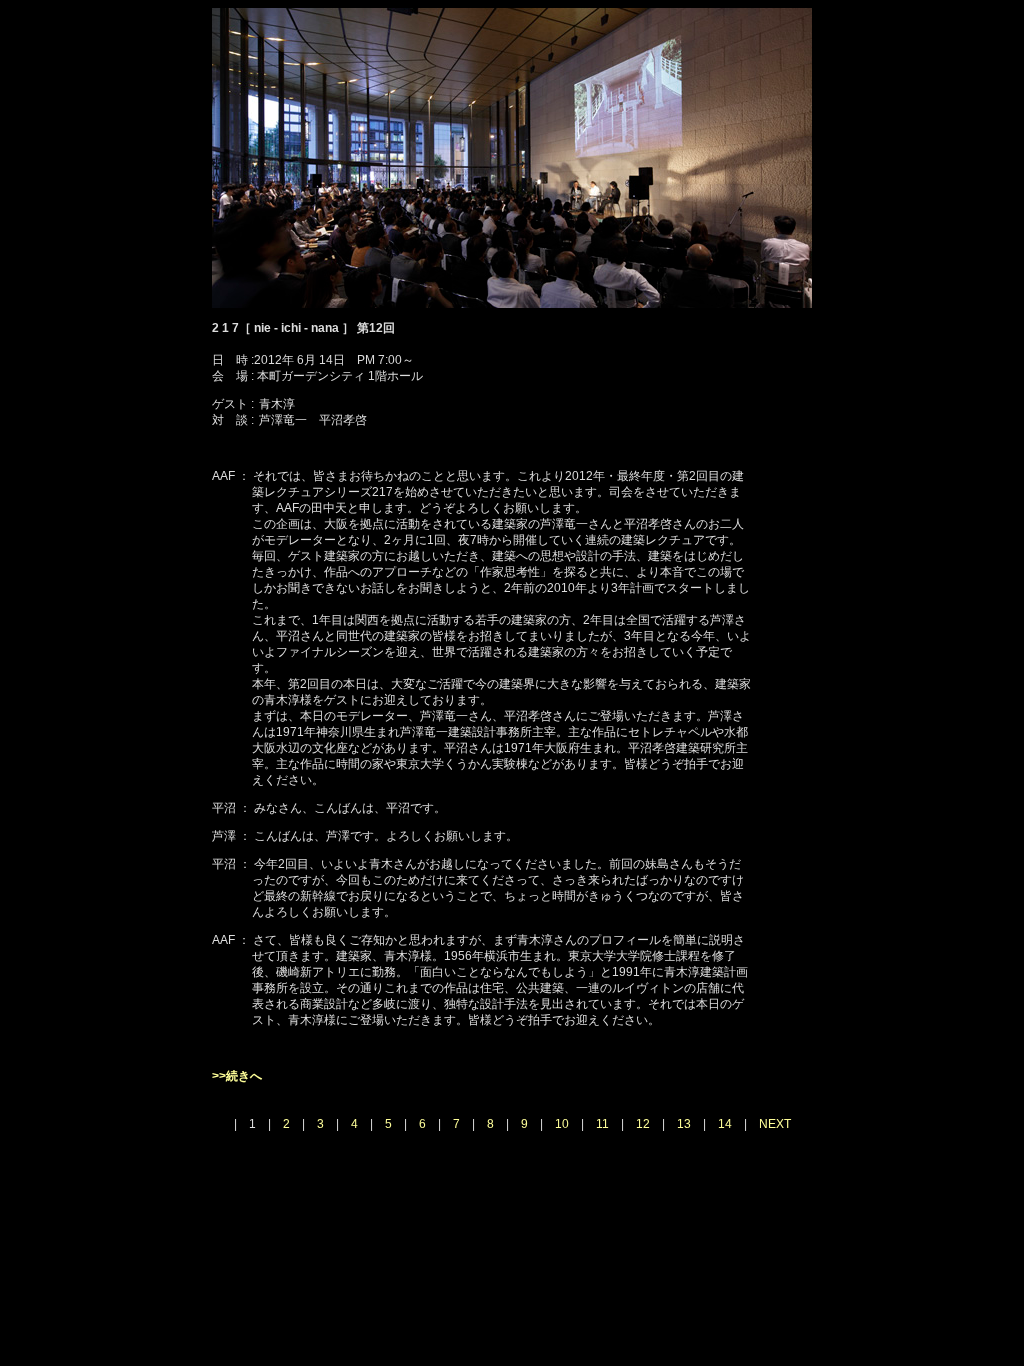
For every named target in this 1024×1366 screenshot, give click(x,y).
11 (602, 1124)
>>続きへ (237, 1076)
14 (725, 1124)
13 (684, 1124)
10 (562, 1124)
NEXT (775, 1124)
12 (643, 1124)
